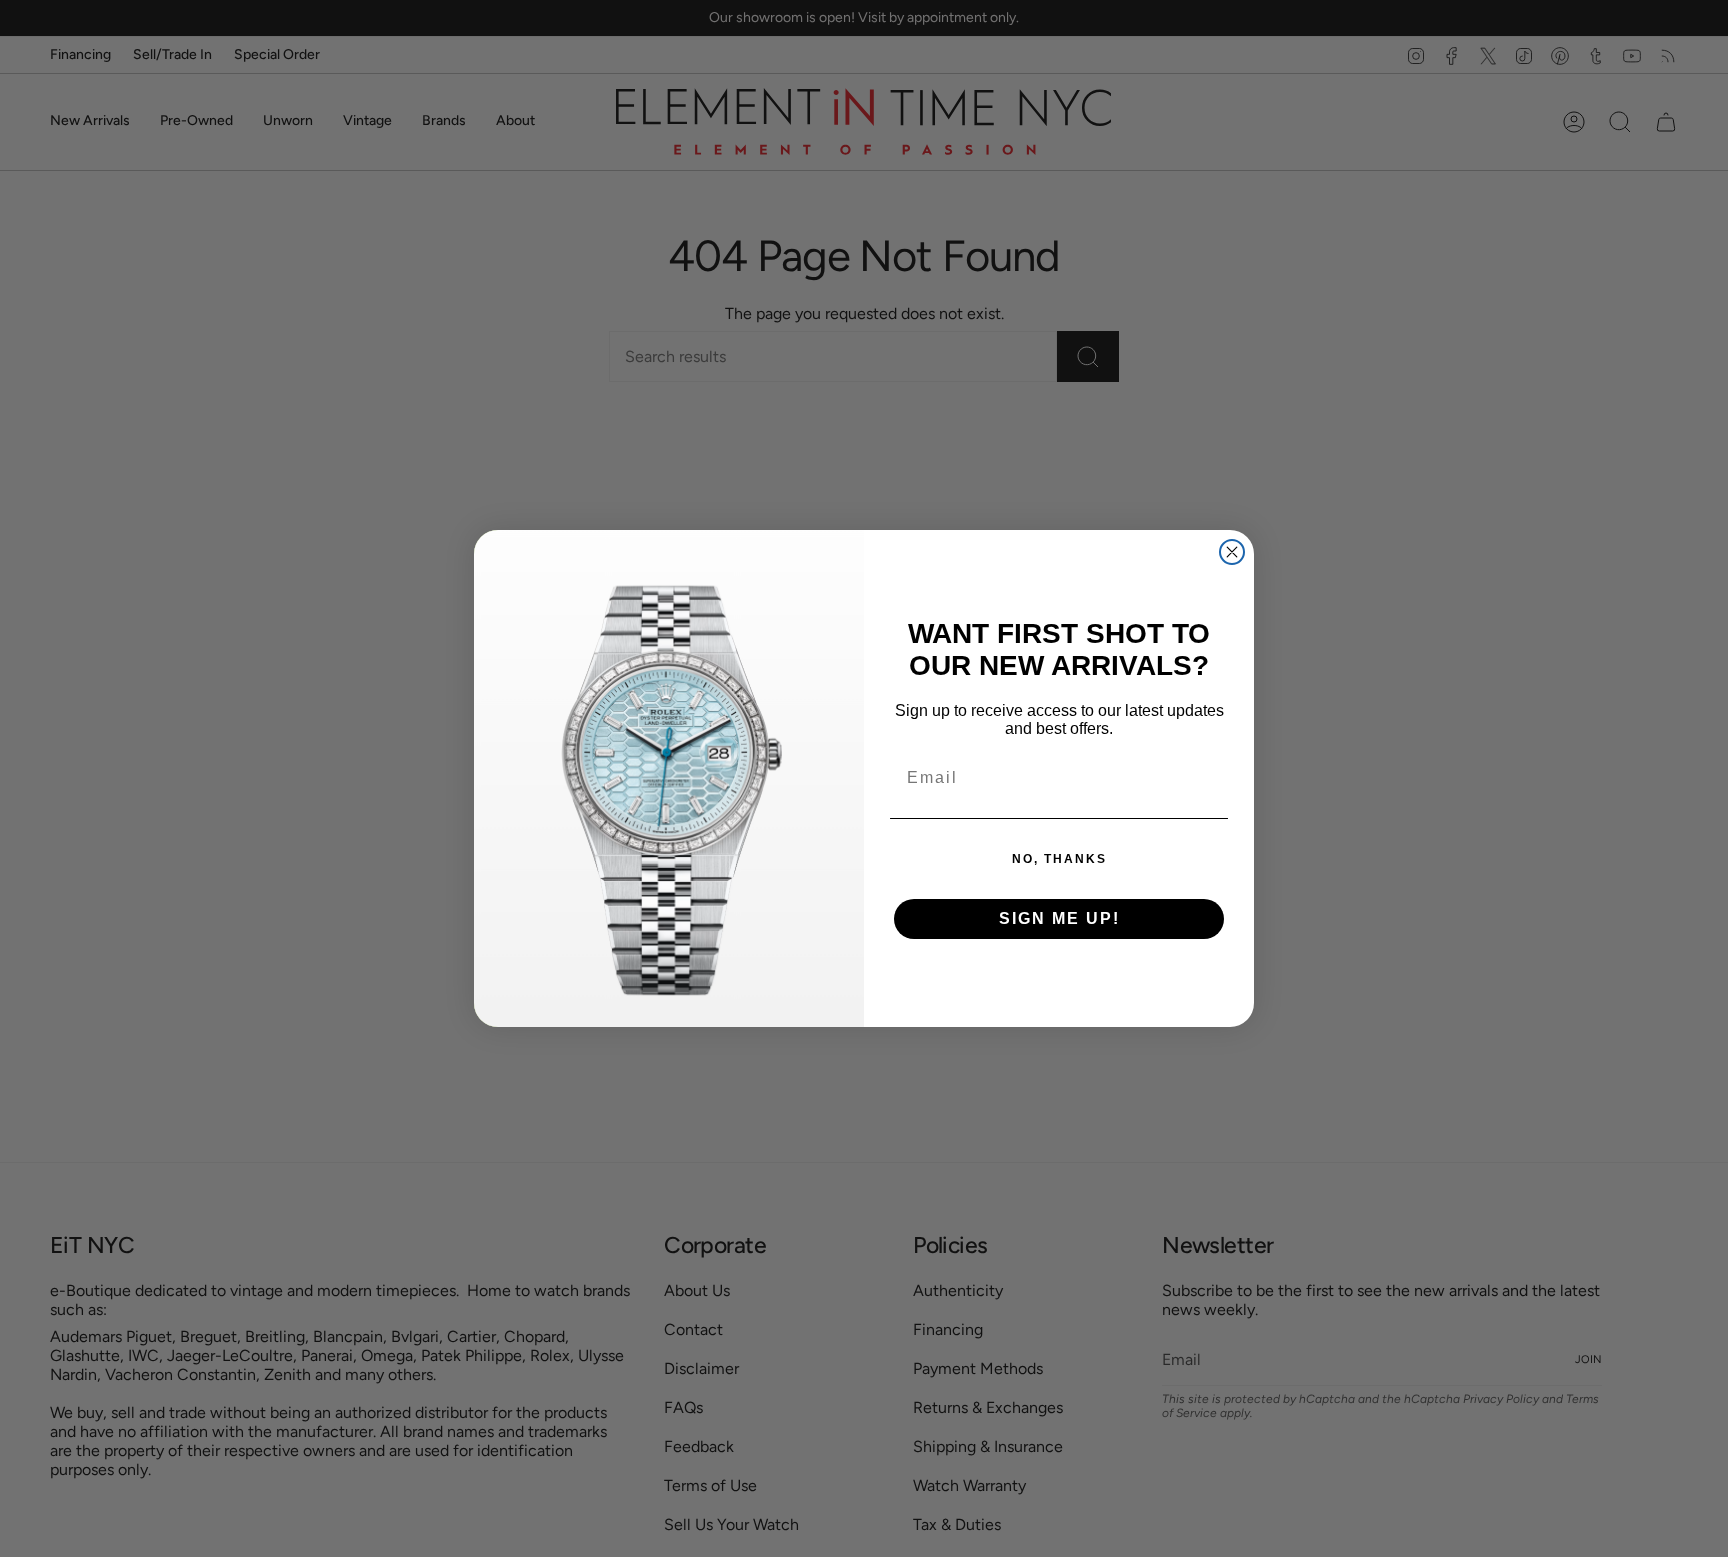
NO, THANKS (1059, 859)
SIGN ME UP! (1059, 918)
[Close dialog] (1232, 552)
